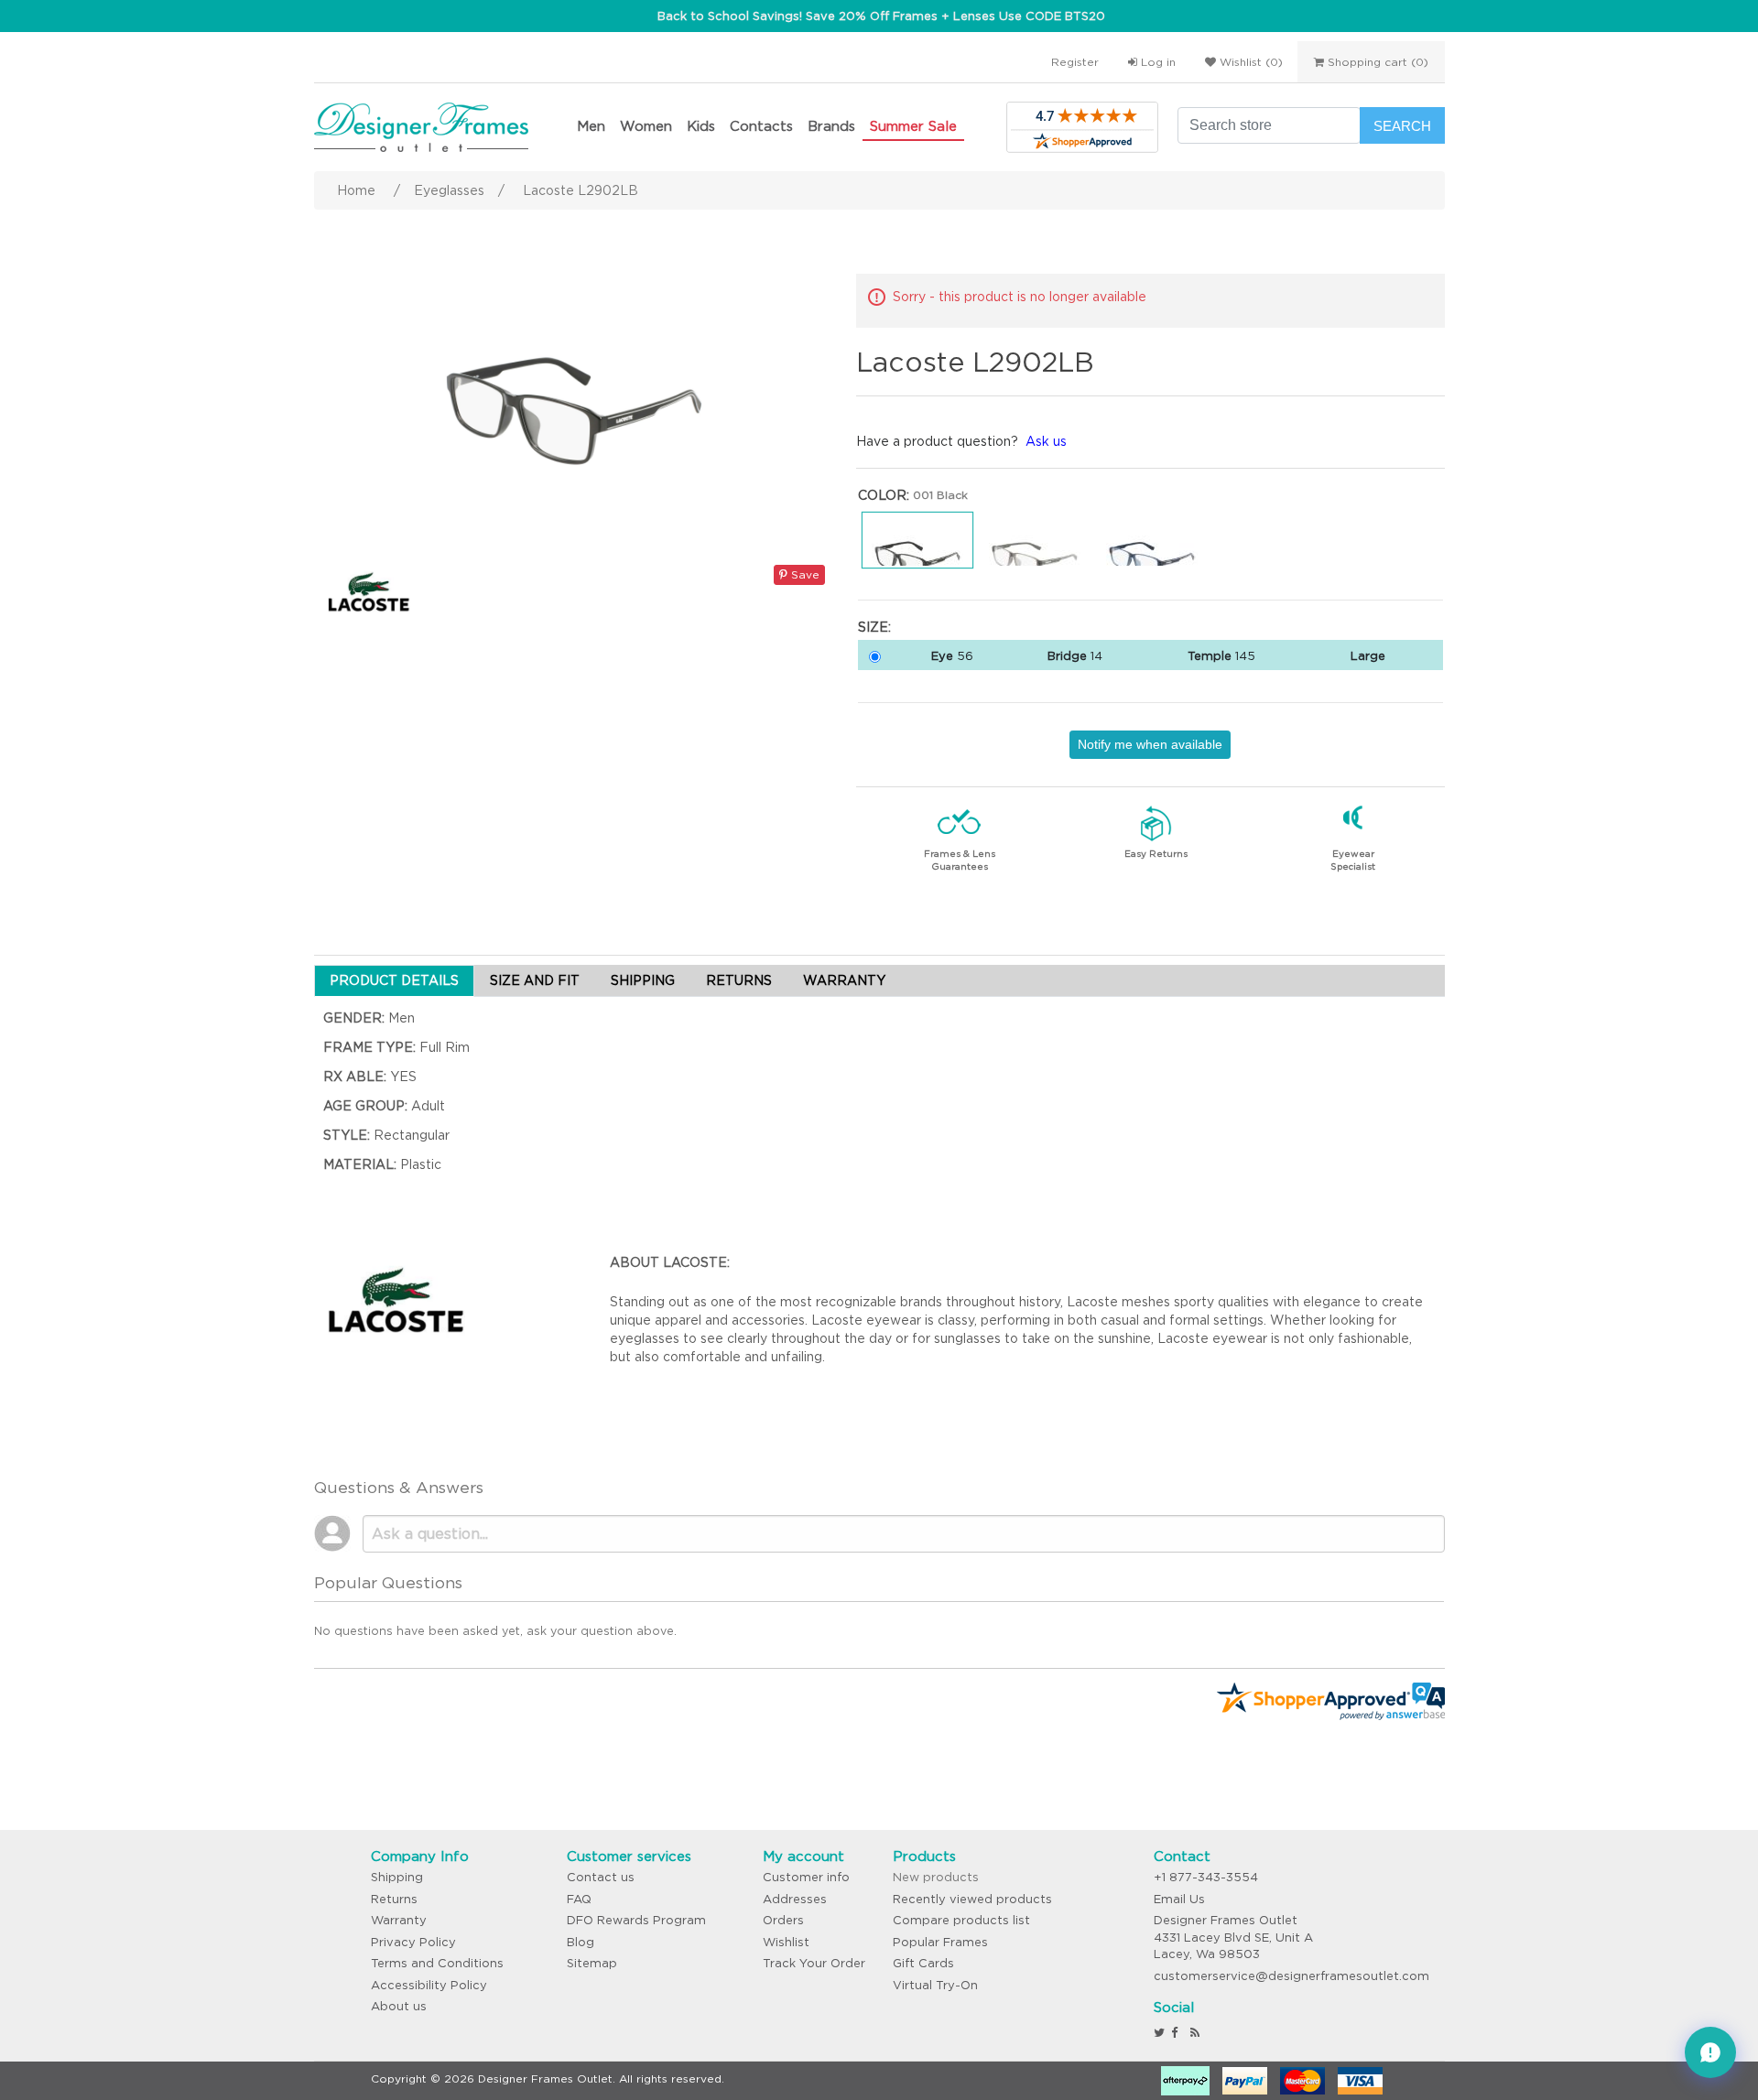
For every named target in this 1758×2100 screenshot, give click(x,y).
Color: (884, 495)
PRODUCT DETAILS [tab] (394, 980)
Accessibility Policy (429, 1985)
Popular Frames (940, 1942)
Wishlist (786, 1942)
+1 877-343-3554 (1206, 1877)
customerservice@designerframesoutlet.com (1291, 1976)
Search (1402, 126)
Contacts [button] (761, 126)
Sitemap (592, 1963)
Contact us (601, 1877)
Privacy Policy (413, 1942)
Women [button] (646, 126)
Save (803, 574)
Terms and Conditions (437, 1963)
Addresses (795, 1899)
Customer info (806, 1877)
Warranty (399, 1920)
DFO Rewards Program (636, 1920)
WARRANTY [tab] (844, 980)
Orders (783, 1920)
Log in (1156, 62)
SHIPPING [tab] (643, 980)
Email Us (1179, 1899)
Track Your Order (814, 1963)
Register (1075, 62)
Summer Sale (913, 126)
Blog (581, 1942)
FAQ (579, 1899)
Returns (394, 1899)
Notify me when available (1150, 744)
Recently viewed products (972, 1899)
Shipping (397, 1877)
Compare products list (961, 1920)
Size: (874, 627)
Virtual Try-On (935, 1985)
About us (399, 2006)
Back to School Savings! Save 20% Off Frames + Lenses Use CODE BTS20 (881, 16)
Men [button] (591, 126)
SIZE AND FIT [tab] (535, 980)
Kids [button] (701, 126)
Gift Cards (923, 1963)
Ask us (1046, 441)
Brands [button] (831, 126)
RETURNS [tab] (739, 980)
